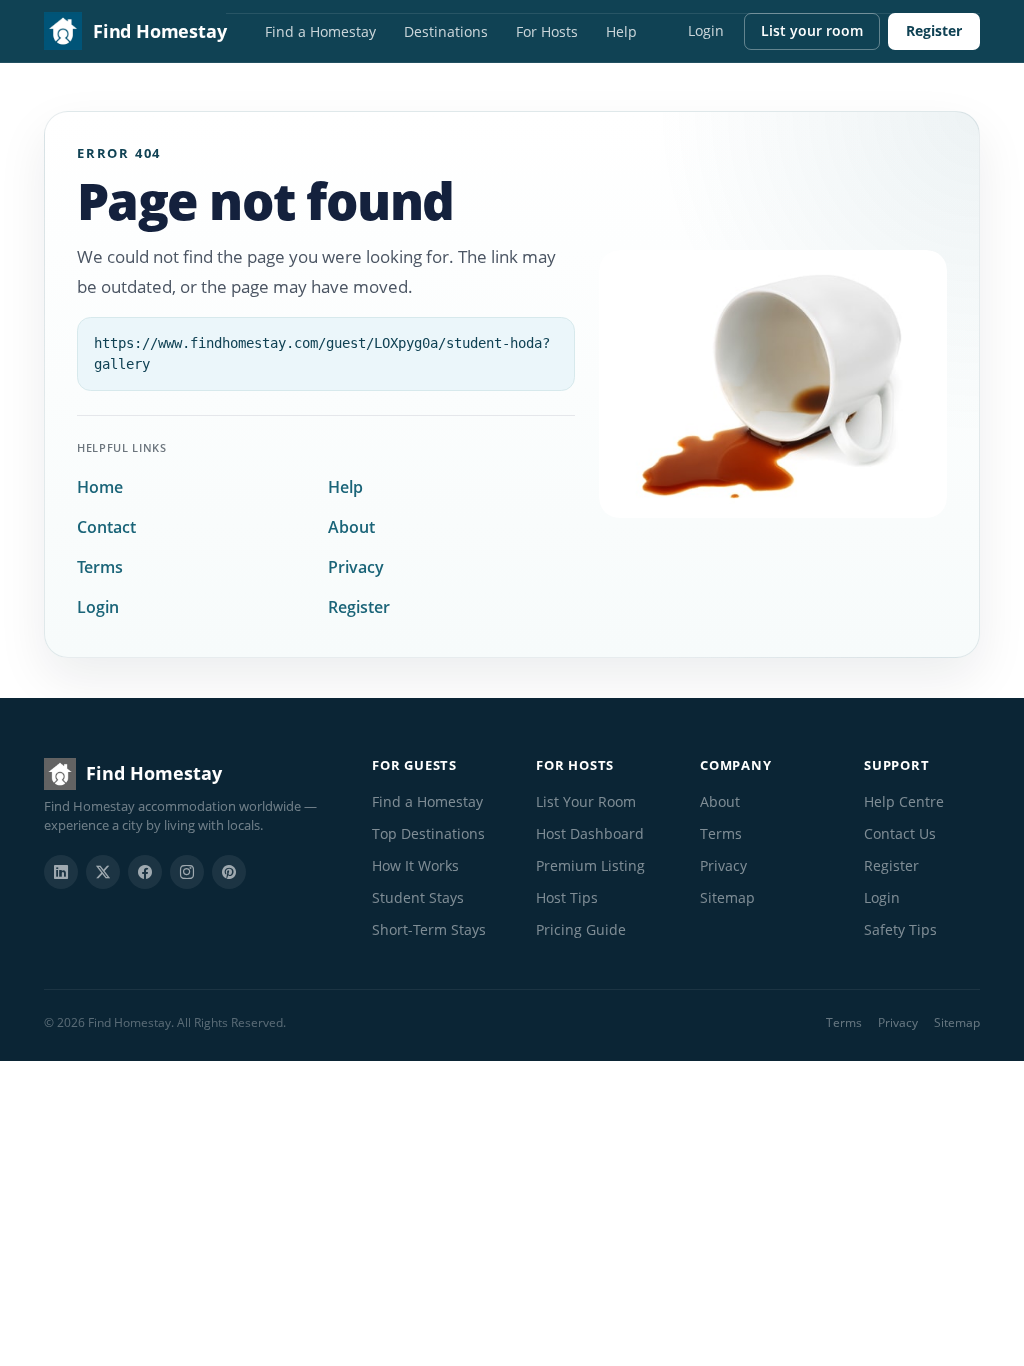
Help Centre (904, 801)
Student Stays (418, 897)
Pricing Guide (581, 929)
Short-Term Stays (429, 929)
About (351, 527)
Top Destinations (428, 833)
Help (621, 31)
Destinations (446, 31)
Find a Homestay (320, 31)
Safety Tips (900, 929)
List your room (812, 30)
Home (100, 487)
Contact (106, 527)
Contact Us (900, 833)
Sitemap (727, 897)
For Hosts (547, 31)
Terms (100, 567)
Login (706, 30)
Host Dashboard (590, 833)
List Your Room (586, 801)
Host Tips (567, 897)
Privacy (356, 567)
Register (934, 30)
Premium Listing (590, 865)
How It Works (415, 865)
